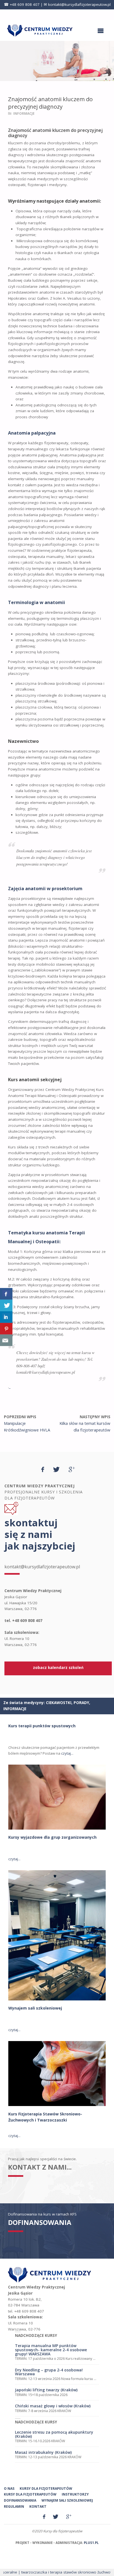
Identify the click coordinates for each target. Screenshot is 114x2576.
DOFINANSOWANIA (40, 2222)
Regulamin (14, 2506)
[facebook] (43, 1469)
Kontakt (38, 2506)
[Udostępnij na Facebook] (6, 1294)
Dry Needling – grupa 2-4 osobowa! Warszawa (49, 2372)
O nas (9, 2489)
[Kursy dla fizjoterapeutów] (40, 30)
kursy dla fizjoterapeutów (46, 2489)
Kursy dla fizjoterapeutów (30, 2494)
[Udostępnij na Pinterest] (6, 1329)
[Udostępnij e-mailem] (6, 1340)
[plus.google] (72, 1469)
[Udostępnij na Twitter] (6, 1305)
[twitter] (56, 1469)
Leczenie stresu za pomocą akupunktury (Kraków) (54, 2434)
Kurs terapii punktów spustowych (42, 1726)
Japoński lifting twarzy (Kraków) (46, 2390)
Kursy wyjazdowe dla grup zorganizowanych (52, 1837)
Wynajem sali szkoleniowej (35, 2008)
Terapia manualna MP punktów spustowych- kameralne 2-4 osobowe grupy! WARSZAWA (51, 2350)
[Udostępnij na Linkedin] (6, 1317)
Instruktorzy (75, 2494)
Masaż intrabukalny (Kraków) (43, 2452)
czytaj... (67, 1753)
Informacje (24, 113)
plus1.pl (91, 2543)
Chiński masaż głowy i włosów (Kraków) (53, 2406)
